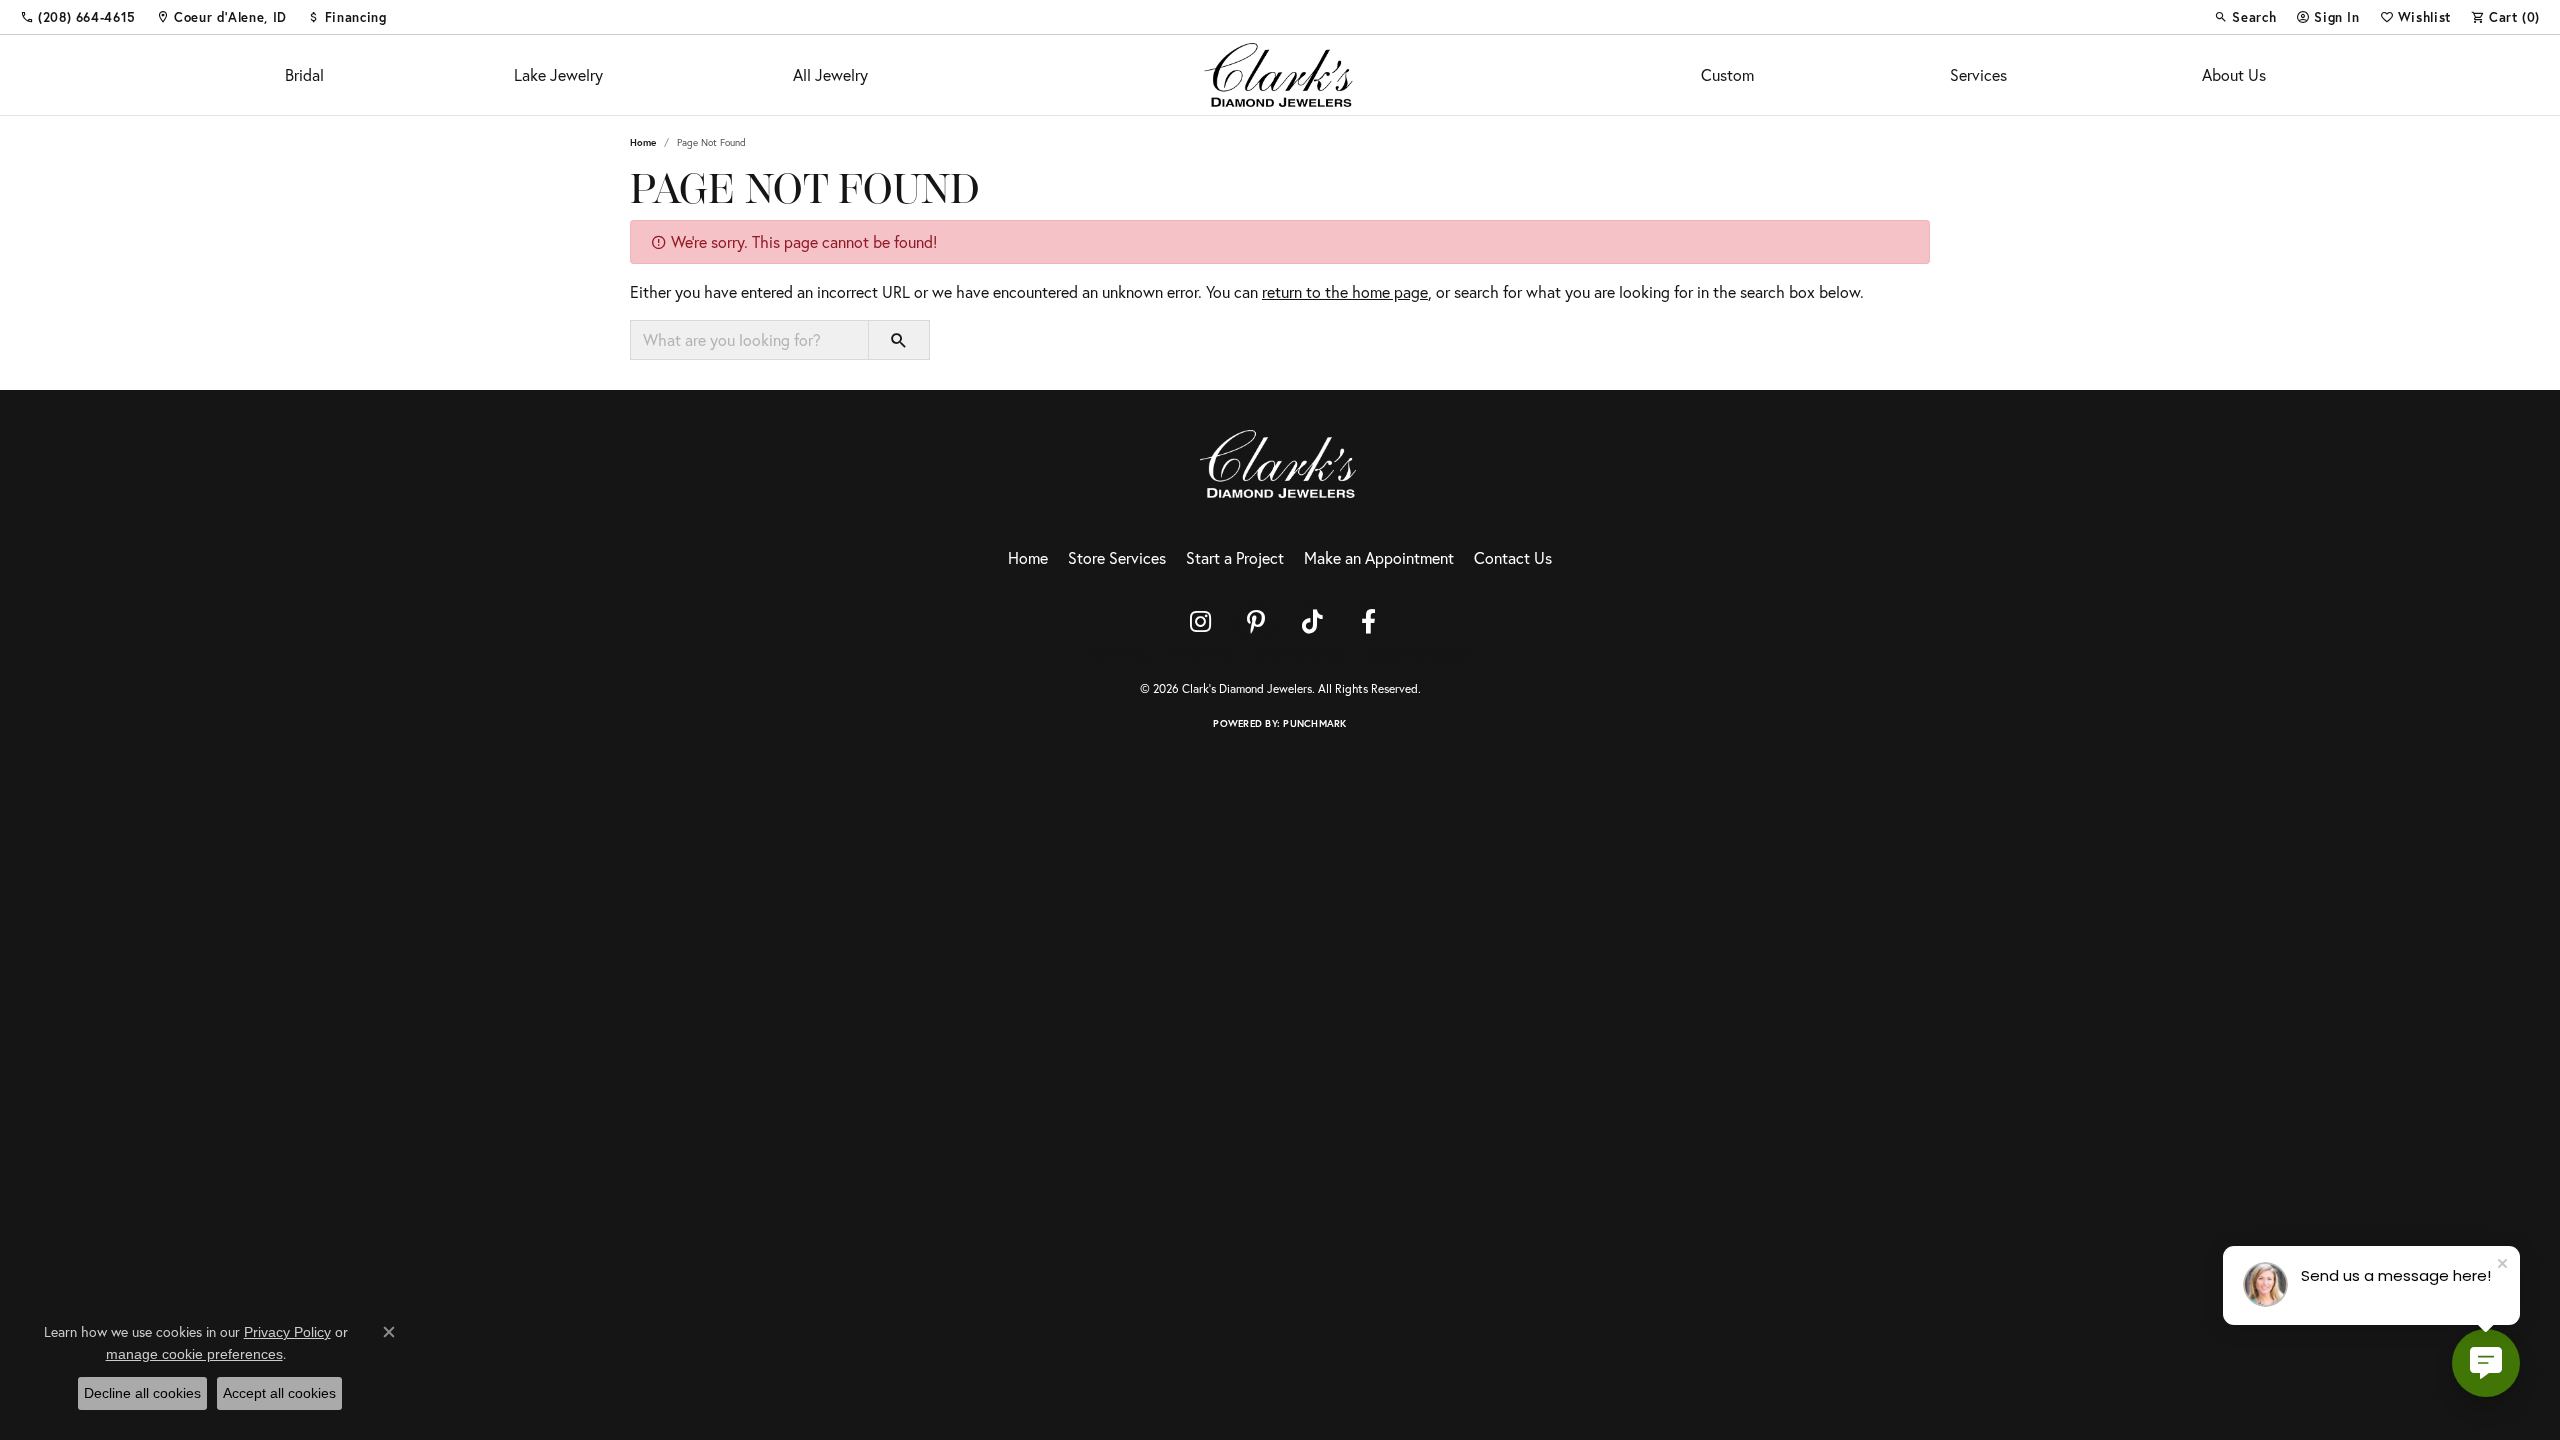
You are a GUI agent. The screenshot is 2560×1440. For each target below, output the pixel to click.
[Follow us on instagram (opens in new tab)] (1200, 622)
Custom (1727, 74)
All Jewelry (830, 74)
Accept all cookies (279, 1393)
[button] (2245, 17)
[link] (78, 17)
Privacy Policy (1202, 655)
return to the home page (1345, 291)
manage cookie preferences (194, 1354)
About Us (2234, 74)
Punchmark (1314, 723)
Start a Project (1235, 557)
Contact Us (1513, 557)
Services (1978, 74)
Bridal (304, 74)
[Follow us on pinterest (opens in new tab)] (1256, 622)
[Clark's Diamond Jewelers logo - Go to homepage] (1280, 75)
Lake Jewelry (558, 74)
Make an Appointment (1379, 557)
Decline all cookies (142, 1393)
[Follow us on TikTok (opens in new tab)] (1312, 622)
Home (643, 142)
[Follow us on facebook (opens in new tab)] (1368, 622)
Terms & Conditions (1299, 655)
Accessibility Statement (1418, 655)
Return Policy (1118, 655)
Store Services (1117, 557)
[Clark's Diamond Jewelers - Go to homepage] (1280, 461)
